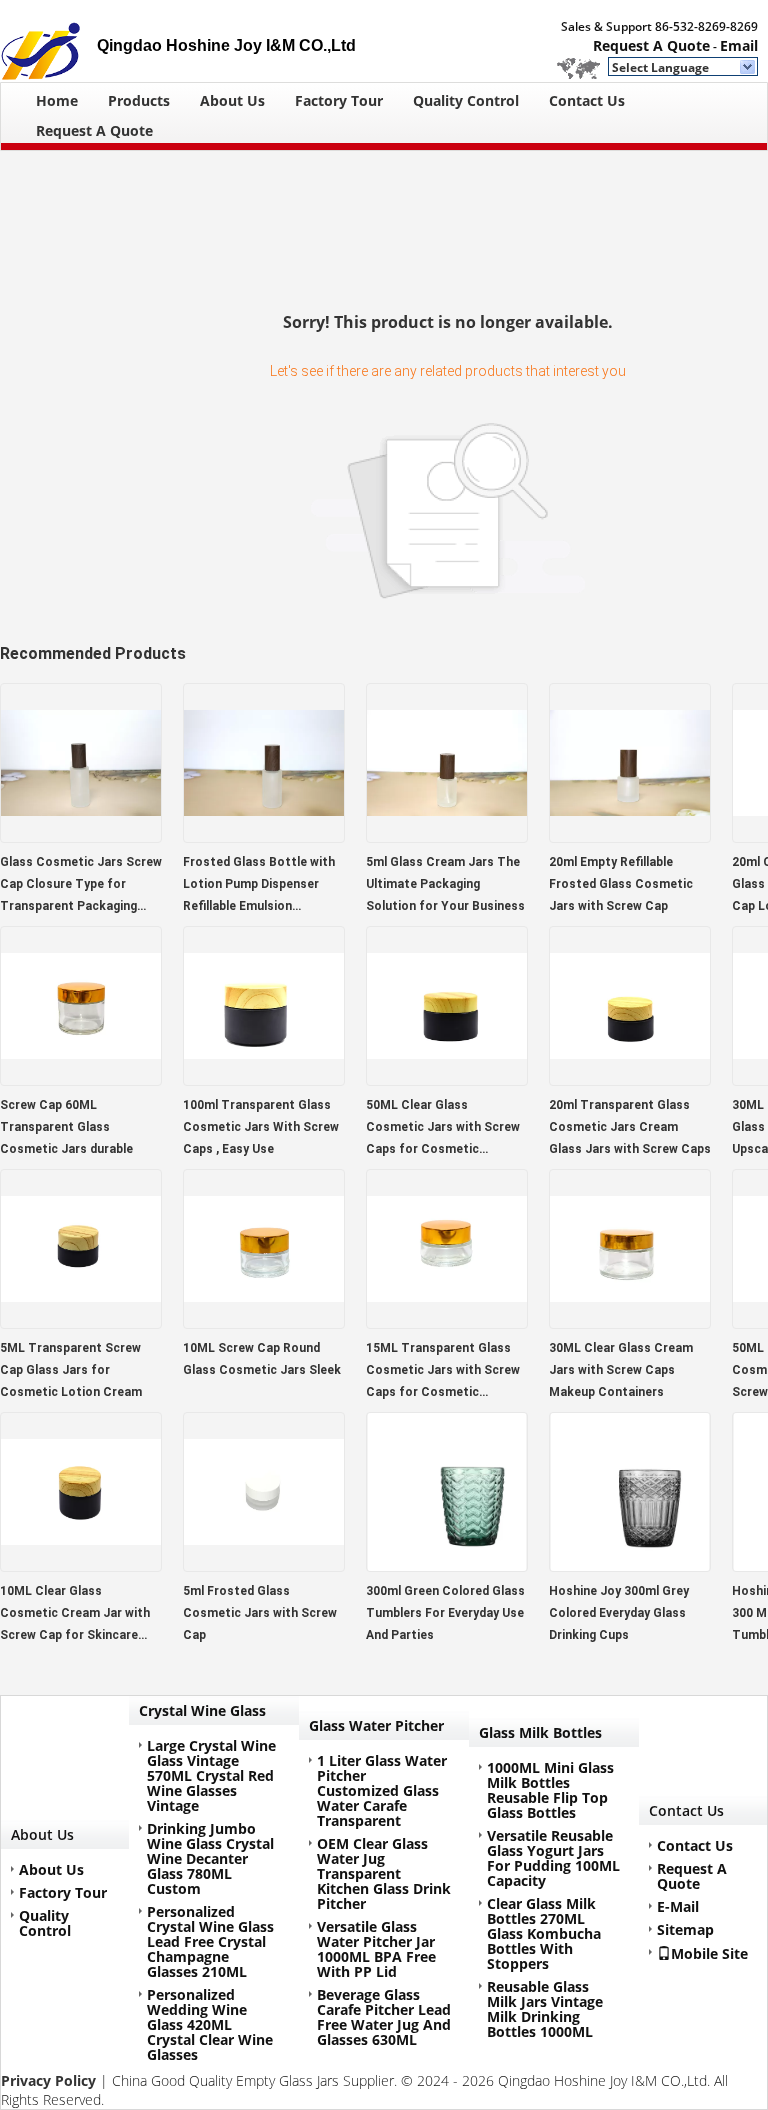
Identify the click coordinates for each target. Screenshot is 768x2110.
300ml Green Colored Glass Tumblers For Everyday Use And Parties (445, 1613)
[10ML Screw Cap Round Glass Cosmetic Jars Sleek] (264, 1322)
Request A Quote (651, 45)
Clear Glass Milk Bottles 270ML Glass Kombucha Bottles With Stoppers (544, 1933)
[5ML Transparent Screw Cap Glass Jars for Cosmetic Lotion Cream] (81, 1322)
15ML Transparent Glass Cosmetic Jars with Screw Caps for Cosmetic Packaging (443, 1372)
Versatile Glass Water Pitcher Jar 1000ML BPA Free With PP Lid (376, 1949)
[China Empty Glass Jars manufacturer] (48, 41)
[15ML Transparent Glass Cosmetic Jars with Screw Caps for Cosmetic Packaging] (447, 1322)
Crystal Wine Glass (202, 1710)
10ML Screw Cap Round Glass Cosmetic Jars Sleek (262, 1359)
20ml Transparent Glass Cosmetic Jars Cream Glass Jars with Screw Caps (630, 1127)
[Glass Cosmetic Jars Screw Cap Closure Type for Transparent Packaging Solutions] (81, 836)
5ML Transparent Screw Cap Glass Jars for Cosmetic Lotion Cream (71, 1370)
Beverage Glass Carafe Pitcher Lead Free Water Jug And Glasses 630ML (384, 2017)
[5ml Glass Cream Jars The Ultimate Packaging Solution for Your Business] (447, 836)
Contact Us (587, 100)
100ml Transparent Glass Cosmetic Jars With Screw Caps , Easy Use (261, 1127)
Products (139, 100)
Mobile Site (709, 1953)
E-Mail (678, 1906)
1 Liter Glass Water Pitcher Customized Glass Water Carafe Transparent (382, 1790)
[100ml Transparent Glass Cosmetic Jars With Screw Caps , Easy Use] (264, 1079)
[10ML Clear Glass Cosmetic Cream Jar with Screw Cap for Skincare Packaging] (81, 1565)
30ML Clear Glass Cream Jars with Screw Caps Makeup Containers (621, 1370)
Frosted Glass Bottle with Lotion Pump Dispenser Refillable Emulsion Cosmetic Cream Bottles (259, 886)
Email (739, 45)
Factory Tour (339, 100)
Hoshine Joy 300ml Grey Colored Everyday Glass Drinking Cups (619, 1613)
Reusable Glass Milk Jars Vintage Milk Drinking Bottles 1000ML (545, 2009)
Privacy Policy (48, 2080)
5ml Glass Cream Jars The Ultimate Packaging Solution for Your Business (445, 884)
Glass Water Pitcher (376, 1725)
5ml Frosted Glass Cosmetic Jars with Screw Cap (260, 1613)
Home (57, 100)
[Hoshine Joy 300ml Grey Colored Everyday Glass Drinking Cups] (630, 1565)
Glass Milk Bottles (540, 1732)
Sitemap (685, 1929)
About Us (232, 100)
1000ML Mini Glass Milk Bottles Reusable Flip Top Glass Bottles (550, 1790)
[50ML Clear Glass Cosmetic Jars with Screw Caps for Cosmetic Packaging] (447, 1079)
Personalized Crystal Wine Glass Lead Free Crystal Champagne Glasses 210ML (210, 1941)
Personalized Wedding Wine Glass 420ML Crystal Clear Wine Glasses (210, 2024)
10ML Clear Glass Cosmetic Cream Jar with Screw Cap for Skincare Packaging (75, 1615)
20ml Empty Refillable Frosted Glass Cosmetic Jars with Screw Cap (621, 884)
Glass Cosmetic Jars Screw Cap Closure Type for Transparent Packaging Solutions (81, 886)
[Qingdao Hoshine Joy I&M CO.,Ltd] (748, 68)
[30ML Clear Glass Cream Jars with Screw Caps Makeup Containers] (630, 1322)
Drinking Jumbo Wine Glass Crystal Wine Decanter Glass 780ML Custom (210, 1858)
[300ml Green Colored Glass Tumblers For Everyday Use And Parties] (447, 1565)
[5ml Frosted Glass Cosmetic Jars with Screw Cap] (264, 1565)
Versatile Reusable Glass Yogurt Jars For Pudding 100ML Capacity (553, 1858)
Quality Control (466, 100)
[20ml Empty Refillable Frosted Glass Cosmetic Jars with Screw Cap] (630, 836)
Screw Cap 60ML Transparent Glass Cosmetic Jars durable (66, 1127)
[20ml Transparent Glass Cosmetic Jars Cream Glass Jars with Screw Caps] (630, 1079)
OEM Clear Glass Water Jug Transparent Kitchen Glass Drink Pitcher (384, 1873)
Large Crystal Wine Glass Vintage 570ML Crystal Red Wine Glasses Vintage (211, 1775)
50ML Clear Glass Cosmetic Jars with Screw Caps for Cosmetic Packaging (443, 1129)
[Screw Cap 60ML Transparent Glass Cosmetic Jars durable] (81, 1079)
